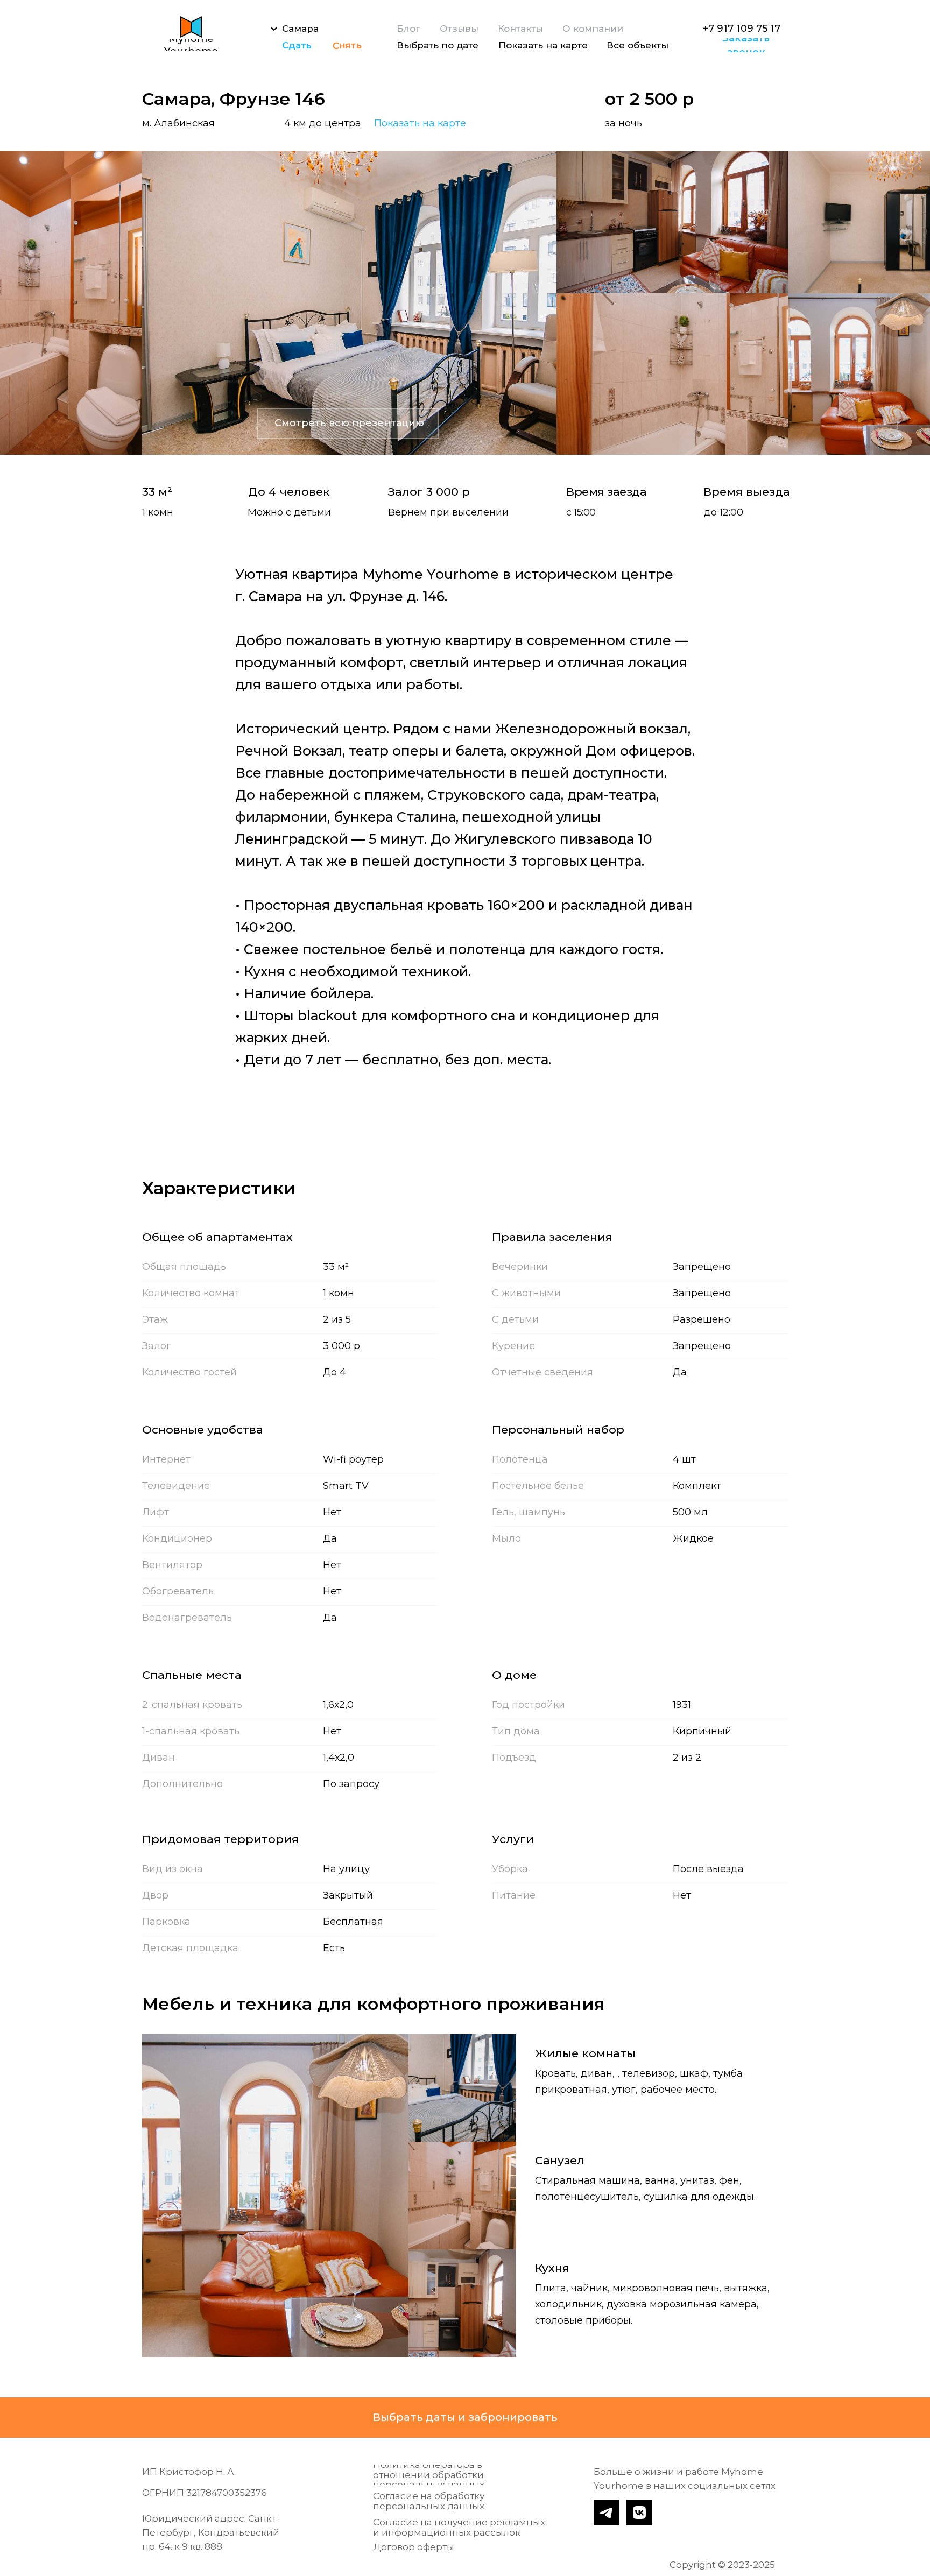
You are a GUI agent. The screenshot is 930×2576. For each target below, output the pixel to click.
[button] (746, 45)
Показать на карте (420, 123)
